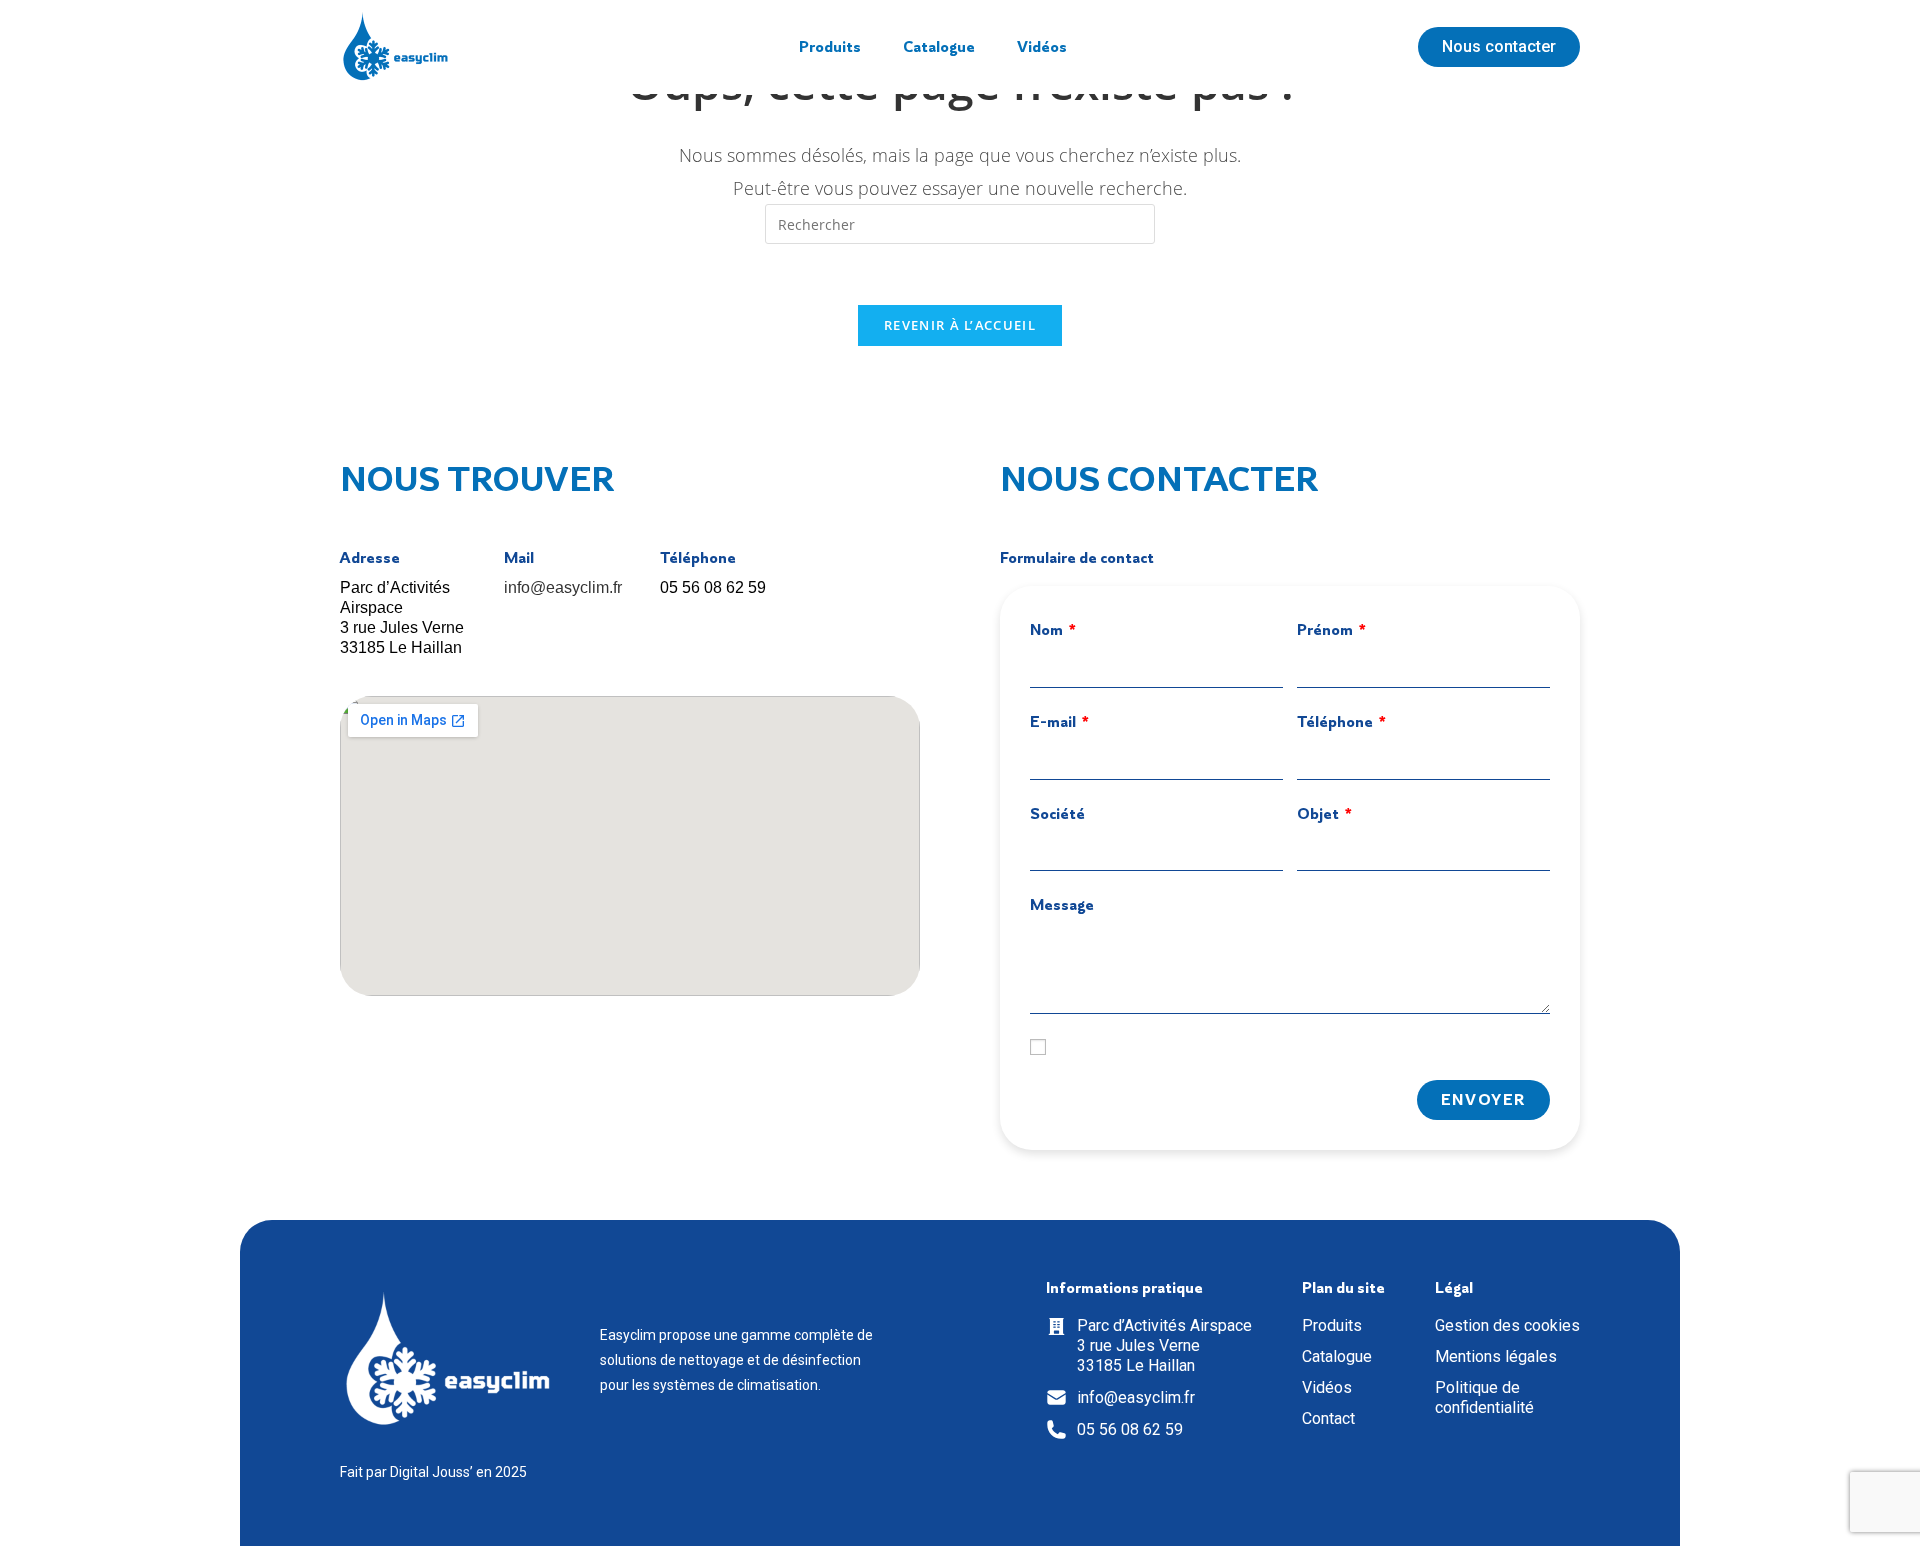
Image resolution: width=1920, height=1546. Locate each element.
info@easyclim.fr (563, 587)
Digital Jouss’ (431, 1472)
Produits (830, 47)
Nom (1048, 629)
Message (1062, 904)
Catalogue (939, 47)
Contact (1328, 1418)
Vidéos (1042, 47)
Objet (1319, 813)
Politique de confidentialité (1484, 1397)
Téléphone (1336, 721)
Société (1057, 813)
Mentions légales (1496, 1356)
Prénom (1326, 629)
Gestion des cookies (1507, 1325)
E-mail (1054, 721)
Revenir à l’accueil (960, 325)
